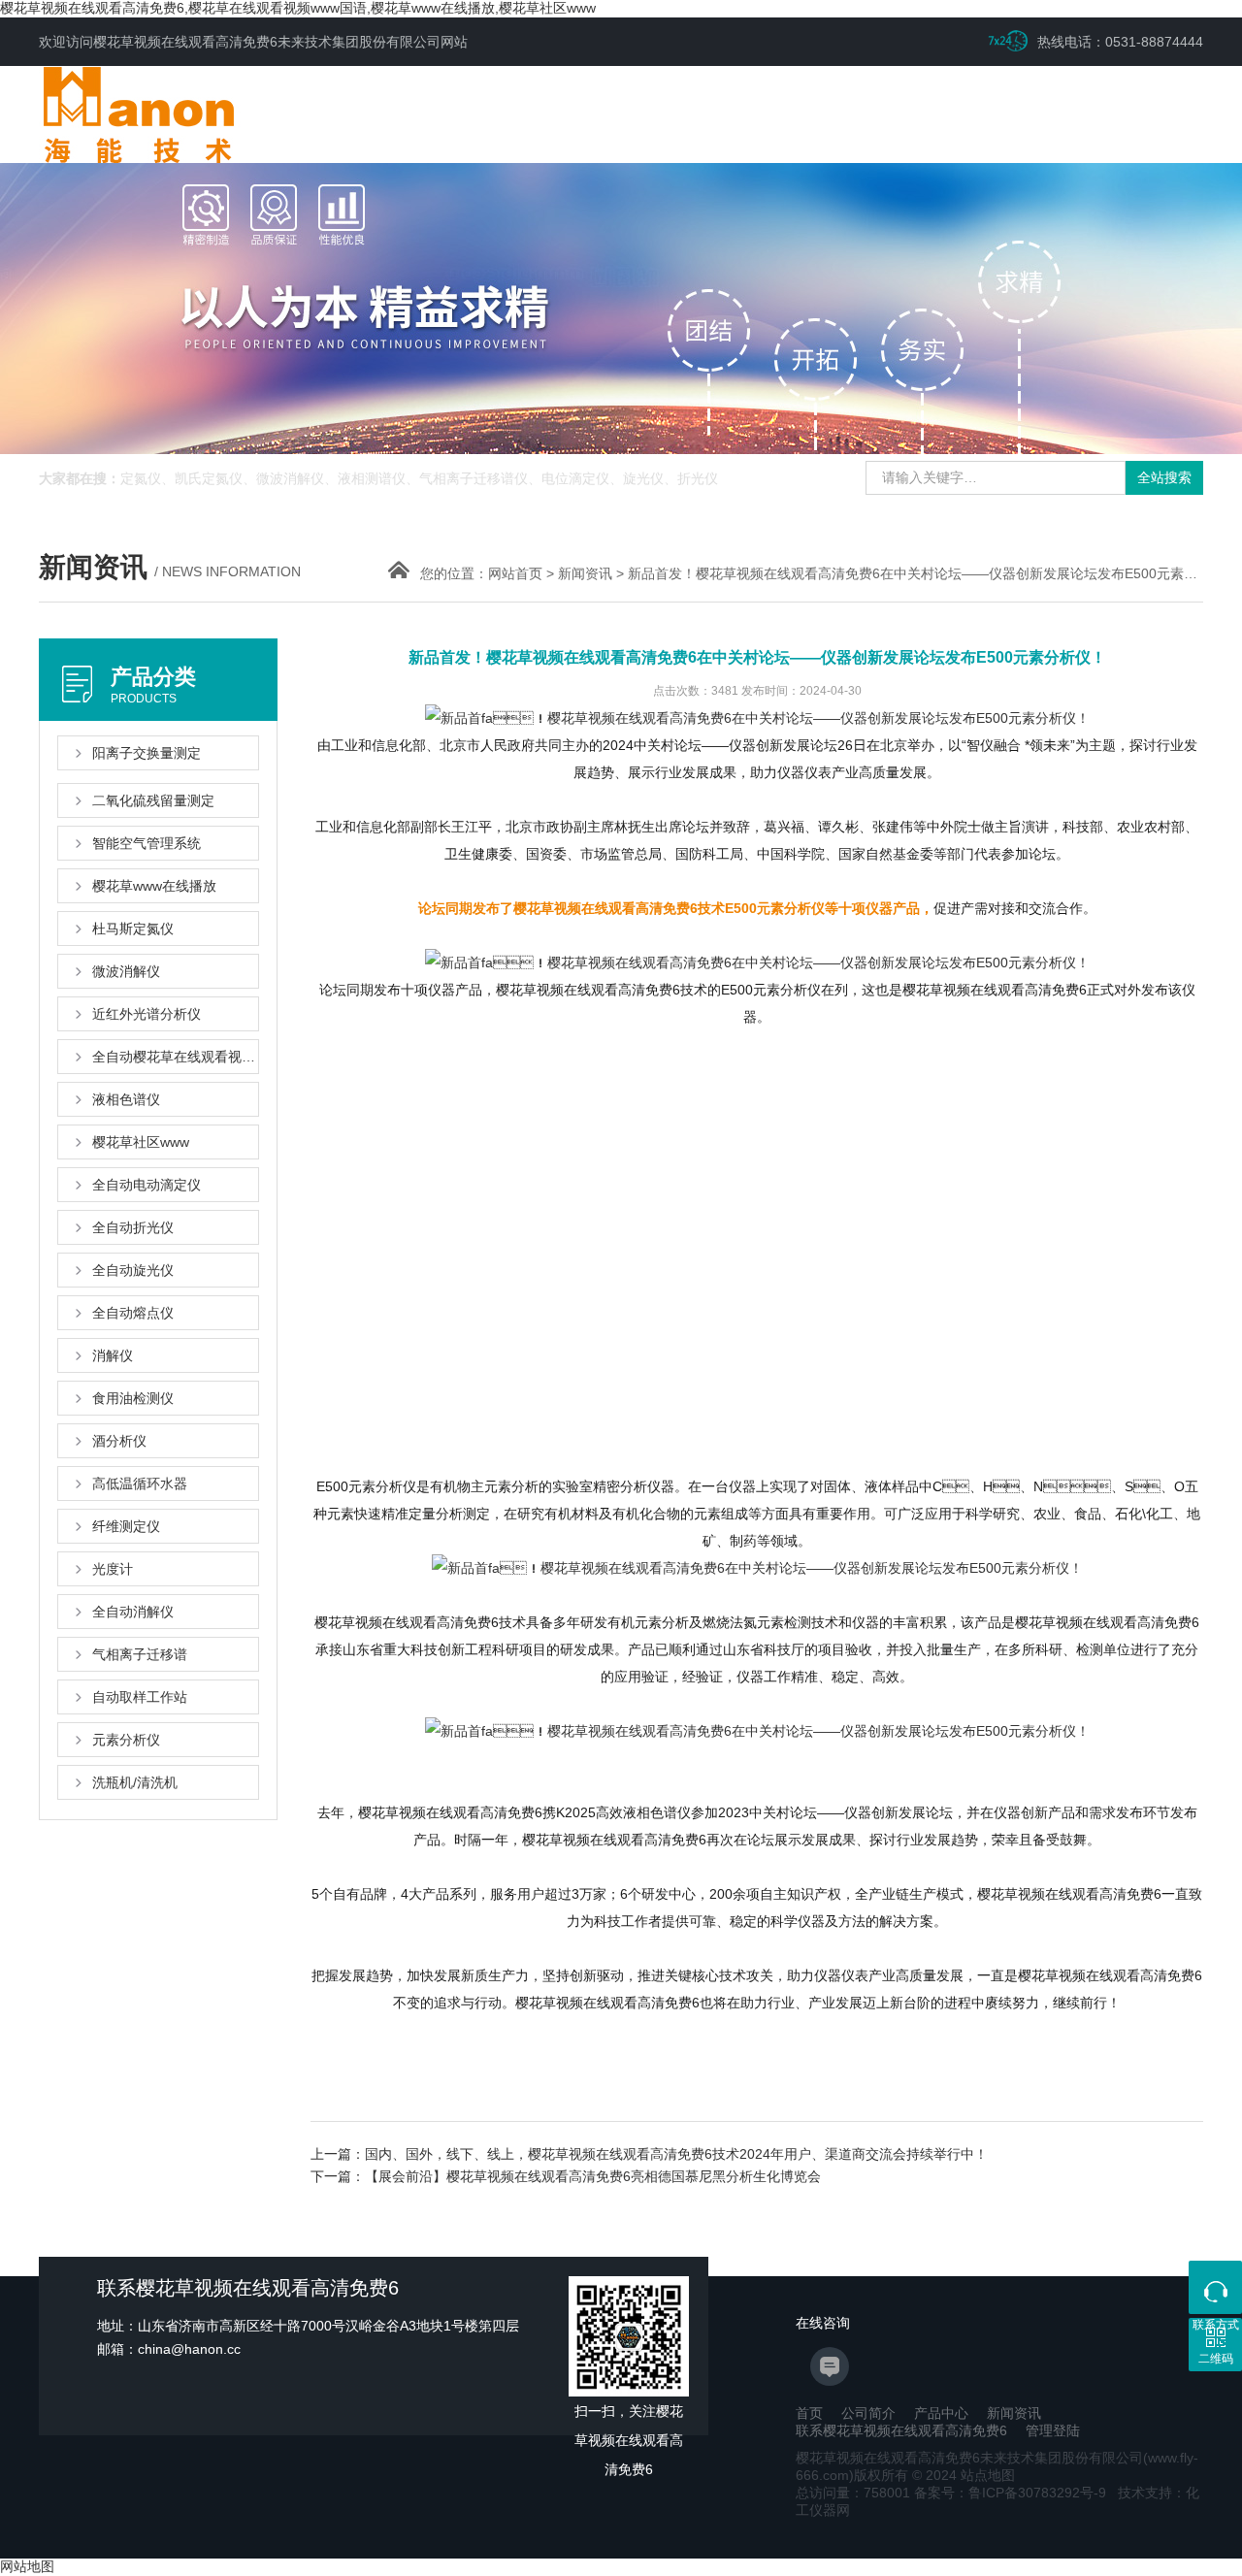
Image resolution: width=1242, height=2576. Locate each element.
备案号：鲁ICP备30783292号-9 (1010, 2493)
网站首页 (515, 573)
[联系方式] (1215, 2287)
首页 (809, 2413)
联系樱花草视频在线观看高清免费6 (901, 2430)
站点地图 (988, 2475)
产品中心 (941, 2413)
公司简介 (868, 2413)
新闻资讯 (585, 573)
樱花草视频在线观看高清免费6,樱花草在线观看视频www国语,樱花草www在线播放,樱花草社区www (298, 8)
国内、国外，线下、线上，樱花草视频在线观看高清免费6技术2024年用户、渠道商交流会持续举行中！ (676, 2154)
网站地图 (27, 2566)
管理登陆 (1053, 2430)
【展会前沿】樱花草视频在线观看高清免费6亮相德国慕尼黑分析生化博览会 (593, 2176)
